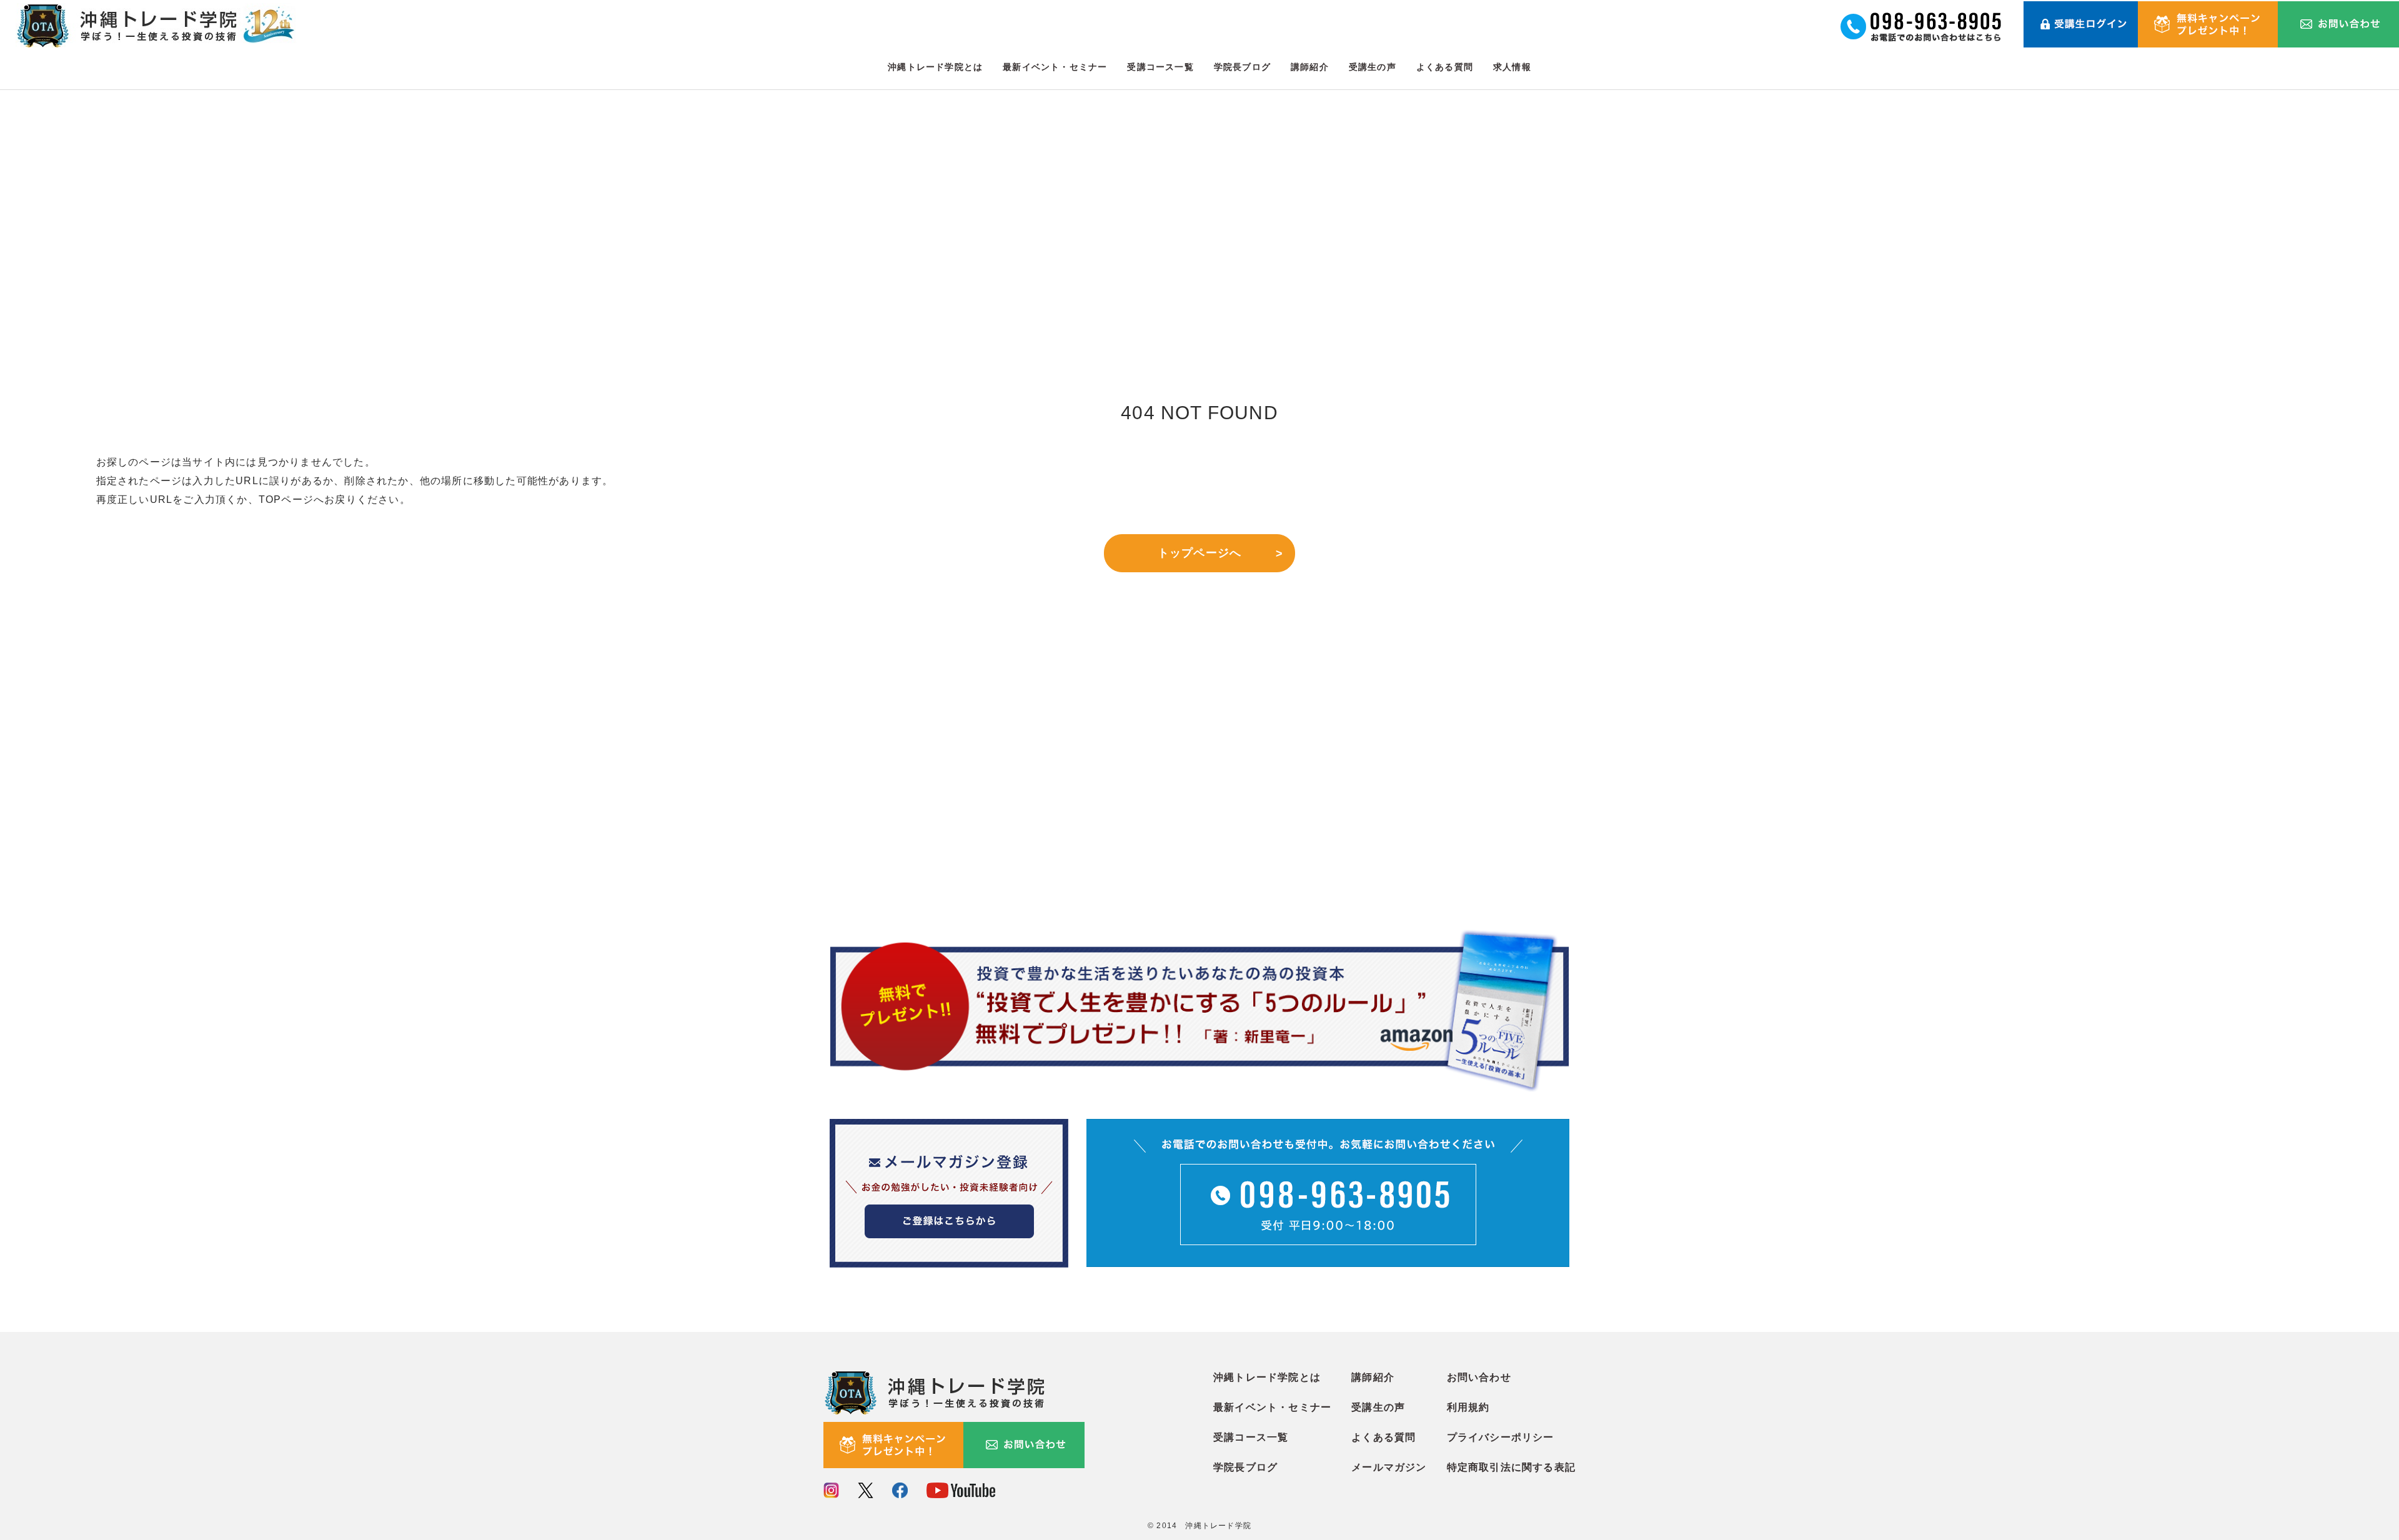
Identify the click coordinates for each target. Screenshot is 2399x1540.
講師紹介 (1310, 67)
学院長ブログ (1242, 67)
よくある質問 (1445, 67)
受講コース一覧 (1160, 67)
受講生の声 (1373, 67)
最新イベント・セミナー (1055, 67)
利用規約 (1468, 1407)
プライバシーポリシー (1501, 1437)
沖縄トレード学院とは (935, 67)
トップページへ (1199, 553)
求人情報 (1512, 67)
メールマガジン (1389, 1467)
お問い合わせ (1479, 1377)
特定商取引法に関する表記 (1511, 1467)
